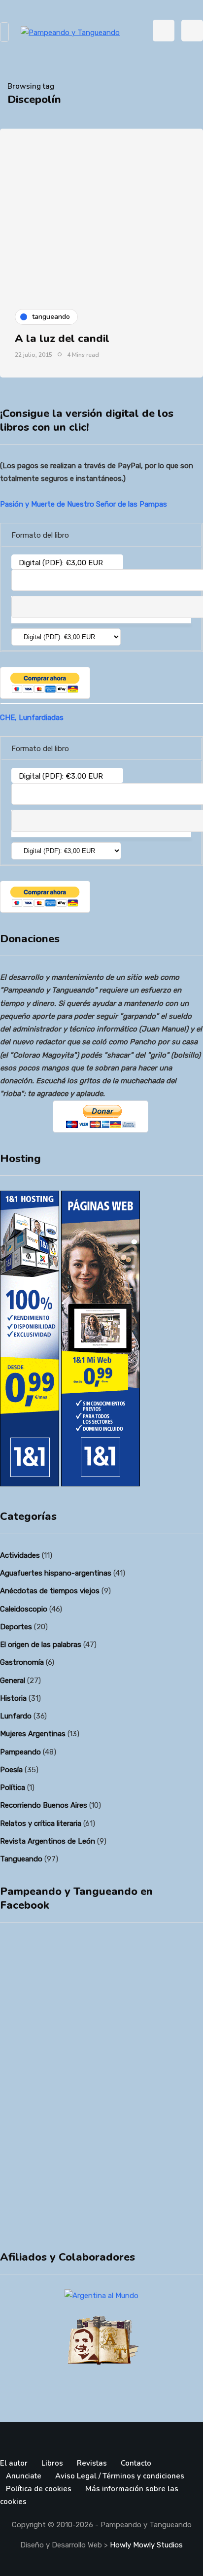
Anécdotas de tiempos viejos (50, 1591)
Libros (52, 2463)
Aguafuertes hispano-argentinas (56, 1573)
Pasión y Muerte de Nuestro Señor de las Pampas (84, 504)
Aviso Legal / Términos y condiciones (120, 2476)
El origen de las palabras (41, 1645)
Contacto (136, 2463)
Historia (13, 1698)
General (13, 1681)
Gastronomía (22, 1662)
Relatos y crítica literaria (41, 1823)
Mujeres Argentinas (33, 1734)
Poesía (11, 1770)
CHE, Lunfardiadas (32, 718)
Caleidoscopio (24, 1609)
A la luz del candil (62, 339)
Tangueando (21, 1859)
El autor (14, 2463)
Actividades (20, 1555)
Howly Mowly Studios (146, 2545)
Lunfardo (16, 1716)
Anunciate (24, 2476)
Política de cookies (39, 2489)
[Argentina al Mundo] (101, 2296)
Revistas (92, 2463)
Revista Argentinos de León (48, 1841)
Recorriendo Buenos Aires (44, 1805)
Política (13, 1787)
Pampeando (20, 1752)
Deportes (16, 1627)
